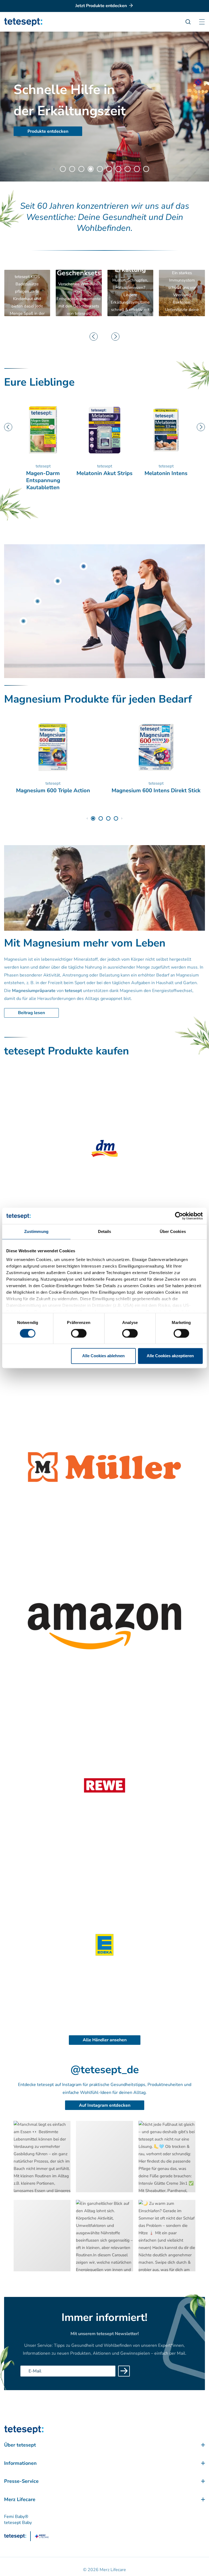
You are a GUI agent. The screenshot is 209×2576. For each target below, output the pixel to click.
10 (146, 169)
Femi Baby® (16, 2517)
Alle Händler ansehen (105, 2040)
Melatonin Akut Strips (43, 473)
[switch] (79, 1333)
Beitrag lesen (31, 1013)
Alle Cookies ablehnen (103, 1356)
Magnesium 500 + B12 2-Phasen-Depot (166, 477)
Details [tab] (105, 1231)
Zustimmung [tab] (36, 1231)
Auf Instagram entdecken (105, 2105)
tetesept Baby (18, 2523)
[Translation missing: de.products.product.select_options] (84, 566)
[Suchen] (191, 22)
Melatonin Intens (104, 473)
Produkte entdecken (48, 131)
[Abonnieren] (124, 2371)
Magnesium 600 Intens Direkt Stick (156, 791)
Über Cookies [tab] (173, 1231)
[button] (54, 169)
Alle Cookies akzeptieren (170, 1356)
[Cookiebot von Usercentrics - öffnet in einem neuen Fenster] (179, 1216)
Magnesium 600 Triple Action (53, 791)
